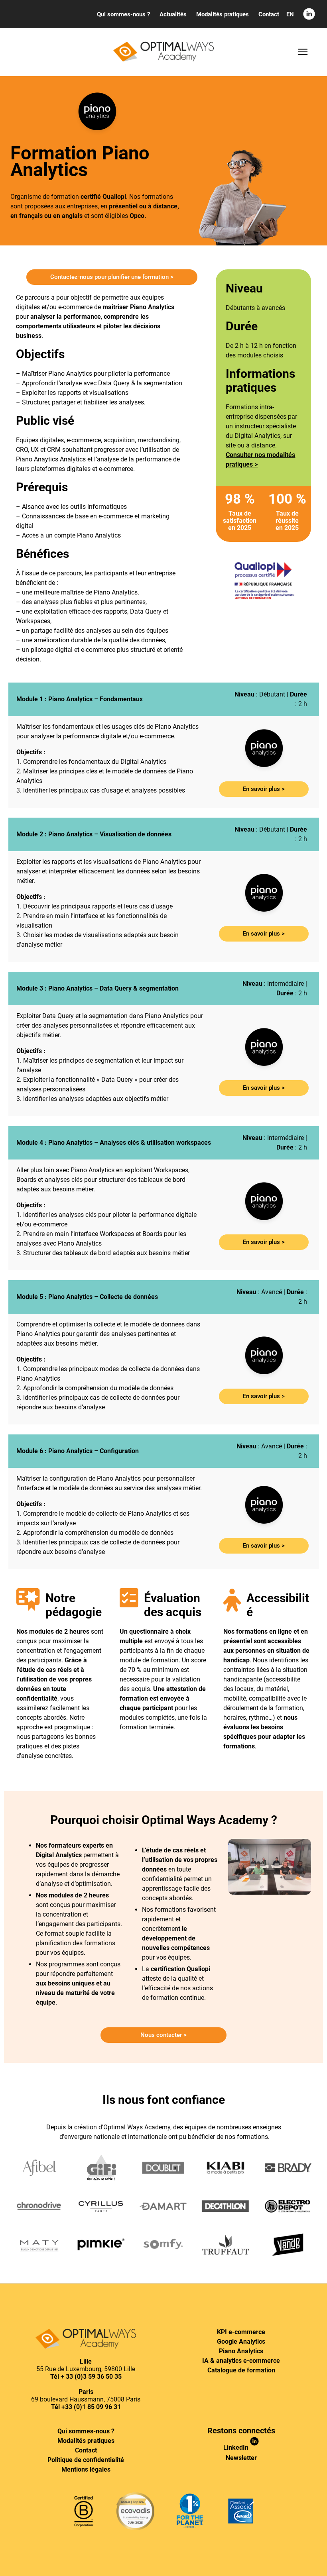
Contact (86, 2450)
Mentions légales (86, 2469)
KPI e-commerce (241, 2332)
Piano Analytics (241, 2351)
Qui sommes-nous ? (86, 2431)
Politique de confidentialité (86, 2460)
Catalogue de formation (241, 2370)
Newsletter (241, 2458)
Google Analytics (241, 2342)
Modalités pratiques (86, 2441)
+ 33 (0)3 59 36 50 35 (91, 2377)
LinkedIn (237, 2447)
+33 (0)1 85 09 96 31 (91, 2407)
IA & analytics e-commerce (241, 2361)
